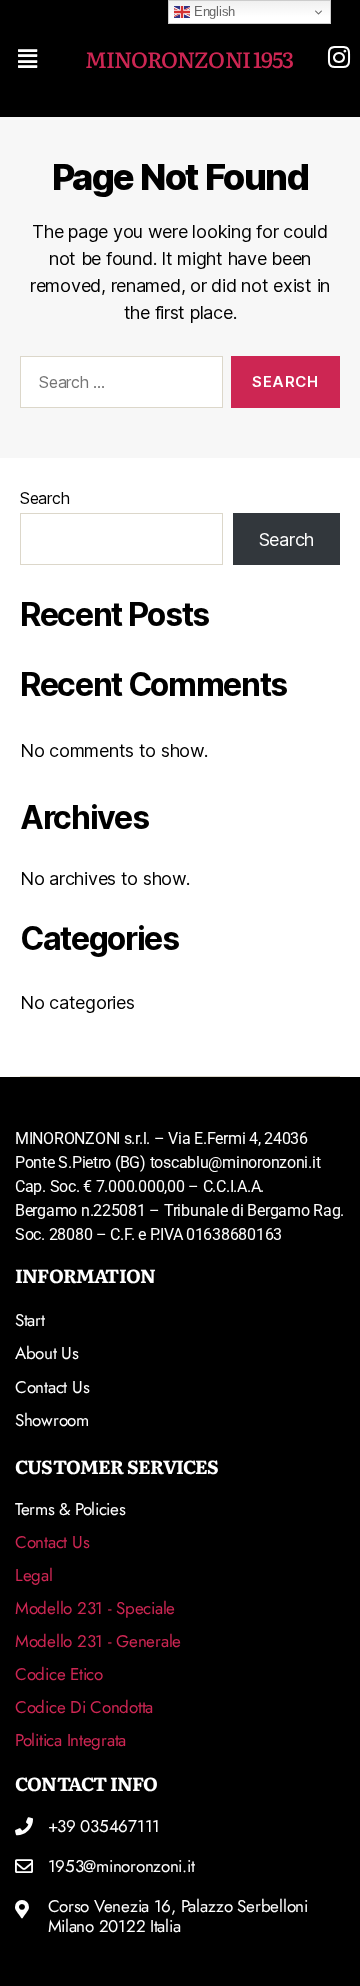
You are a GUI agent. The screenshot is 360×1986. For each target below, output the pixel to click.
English (212, 11)
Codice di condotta (84, 1707)
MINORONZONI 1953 (189, 58)
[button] (34, 58)
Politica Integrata (70, 1740)
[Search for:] (117, 386)
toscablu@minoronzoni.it (235, 1162)
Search (44, 498)
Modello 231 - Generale (98, 1641)
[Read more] (339, 57)
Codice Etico (59, 1674)
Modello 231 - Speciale (95, 1608)
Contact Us (52, 1542)
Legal (34, 1575)
